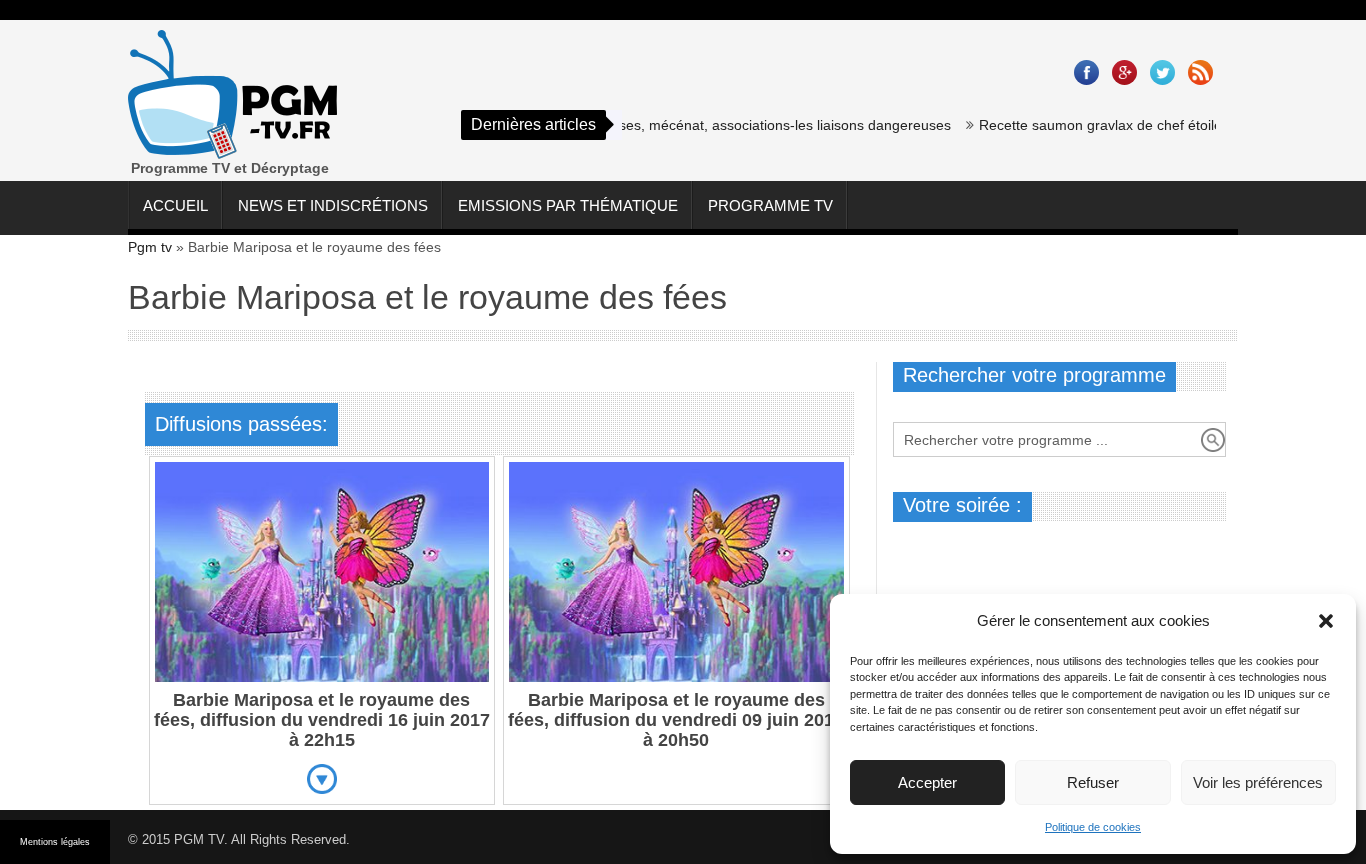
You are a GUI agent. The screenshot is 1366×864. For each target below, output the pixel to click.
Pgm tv (150, 247)
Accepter (927, 782)
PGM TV (199, 839)
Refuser (1093, 782)
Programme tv (770, 205)
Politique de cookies (1093, 827)
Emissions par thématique (568, 205)
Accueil (175, 205)
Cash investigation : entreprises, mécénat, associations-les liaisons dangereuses (681, 125)
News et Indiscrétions (333, 205)
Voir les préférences (1258, 782)
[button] (1326, 621)
